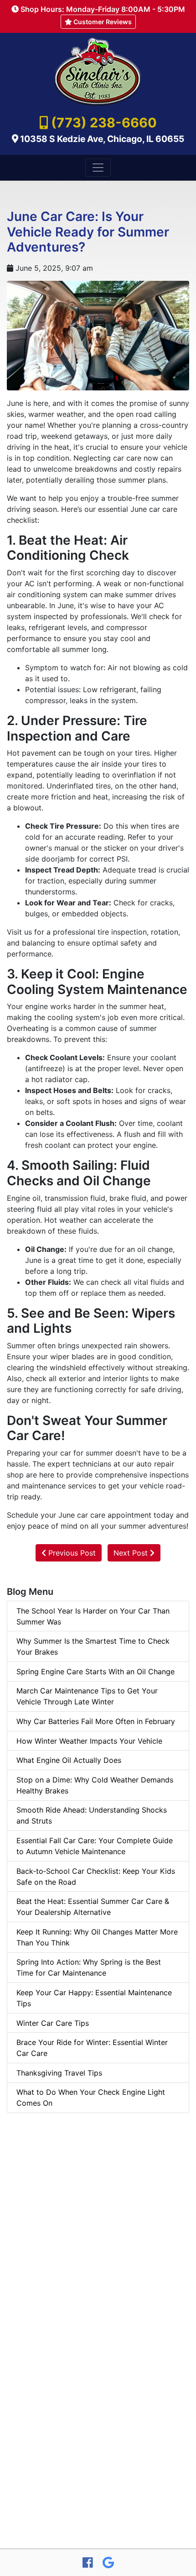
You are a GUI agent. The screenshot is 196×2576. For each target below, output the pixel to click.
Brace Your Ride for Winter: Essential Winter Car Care (92, 2048)
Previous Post (71, 1553)
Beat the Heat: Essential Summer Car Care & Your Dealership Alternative (93, 1907)
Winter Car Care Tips (53, 2023)
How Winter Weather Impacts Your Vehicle (89, 1741)
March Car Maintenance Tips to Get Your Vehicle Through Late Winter (87, 1696)
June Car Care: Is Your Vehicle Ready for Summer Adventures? (88, 232)
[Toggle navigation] (98, 168)
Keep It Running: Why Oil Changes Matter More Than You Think (97, 1937)
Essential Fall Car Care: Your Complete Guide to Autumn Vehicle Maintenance (95, 1846)
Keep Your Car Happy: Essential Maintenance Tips (94, 1998)
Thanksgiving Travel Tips (59, 2073)
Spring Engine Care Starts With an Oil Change (95, 1672)
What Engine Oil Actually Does (69, 1760)
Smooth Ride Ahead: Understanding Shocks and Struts (92, 1815)
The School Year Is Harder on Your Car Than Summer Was (93, 1616)
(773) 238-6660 (104, 123)
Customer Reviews (102, 22)
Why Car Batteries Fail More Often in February (96, 1721)
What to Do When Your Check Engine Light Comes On (91, 2098)
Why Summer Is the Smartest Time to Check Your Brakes (93, 1646)
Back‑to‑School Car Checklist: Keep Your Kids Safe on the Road (96, 1877)
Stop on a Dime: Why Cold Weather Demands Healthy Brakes (95, 1785)
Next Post (132, 1553)
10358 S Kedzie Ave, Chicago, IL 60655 (102, 139)
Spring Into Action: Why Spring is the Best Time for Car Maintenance (89, 1967)
